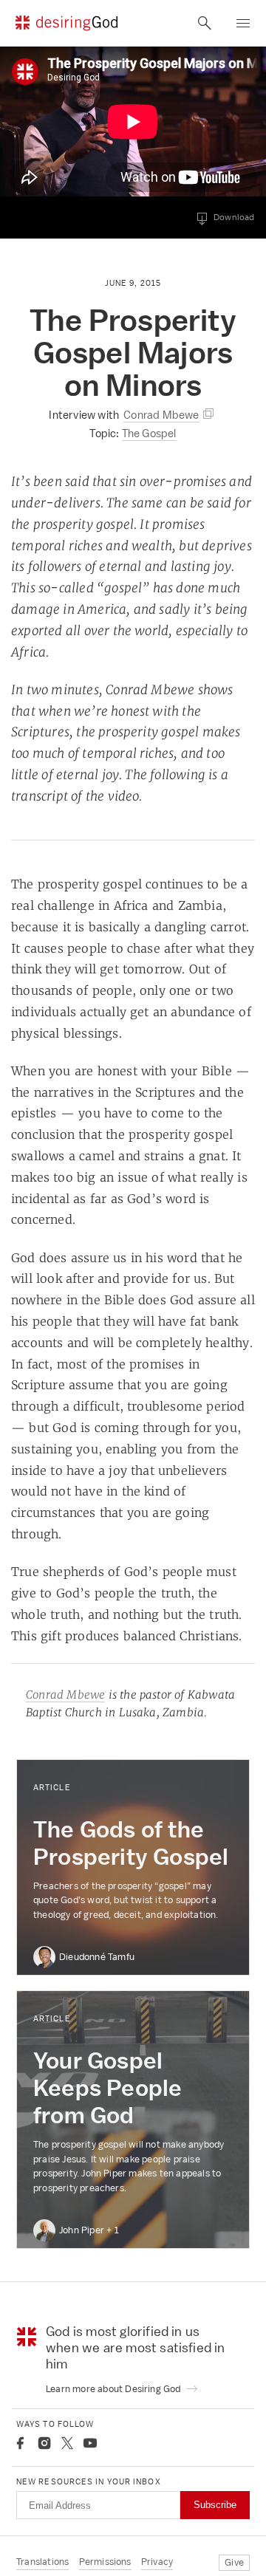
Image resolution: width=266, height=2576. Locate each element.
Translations (42, 2562)
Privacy (157, 2562)
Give (234, 2562)
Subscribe (215, 2505)
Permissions (105, 2562)
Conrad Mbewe (65, 1695)
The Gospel (149, 433)
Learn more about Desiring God (115, 2389)
